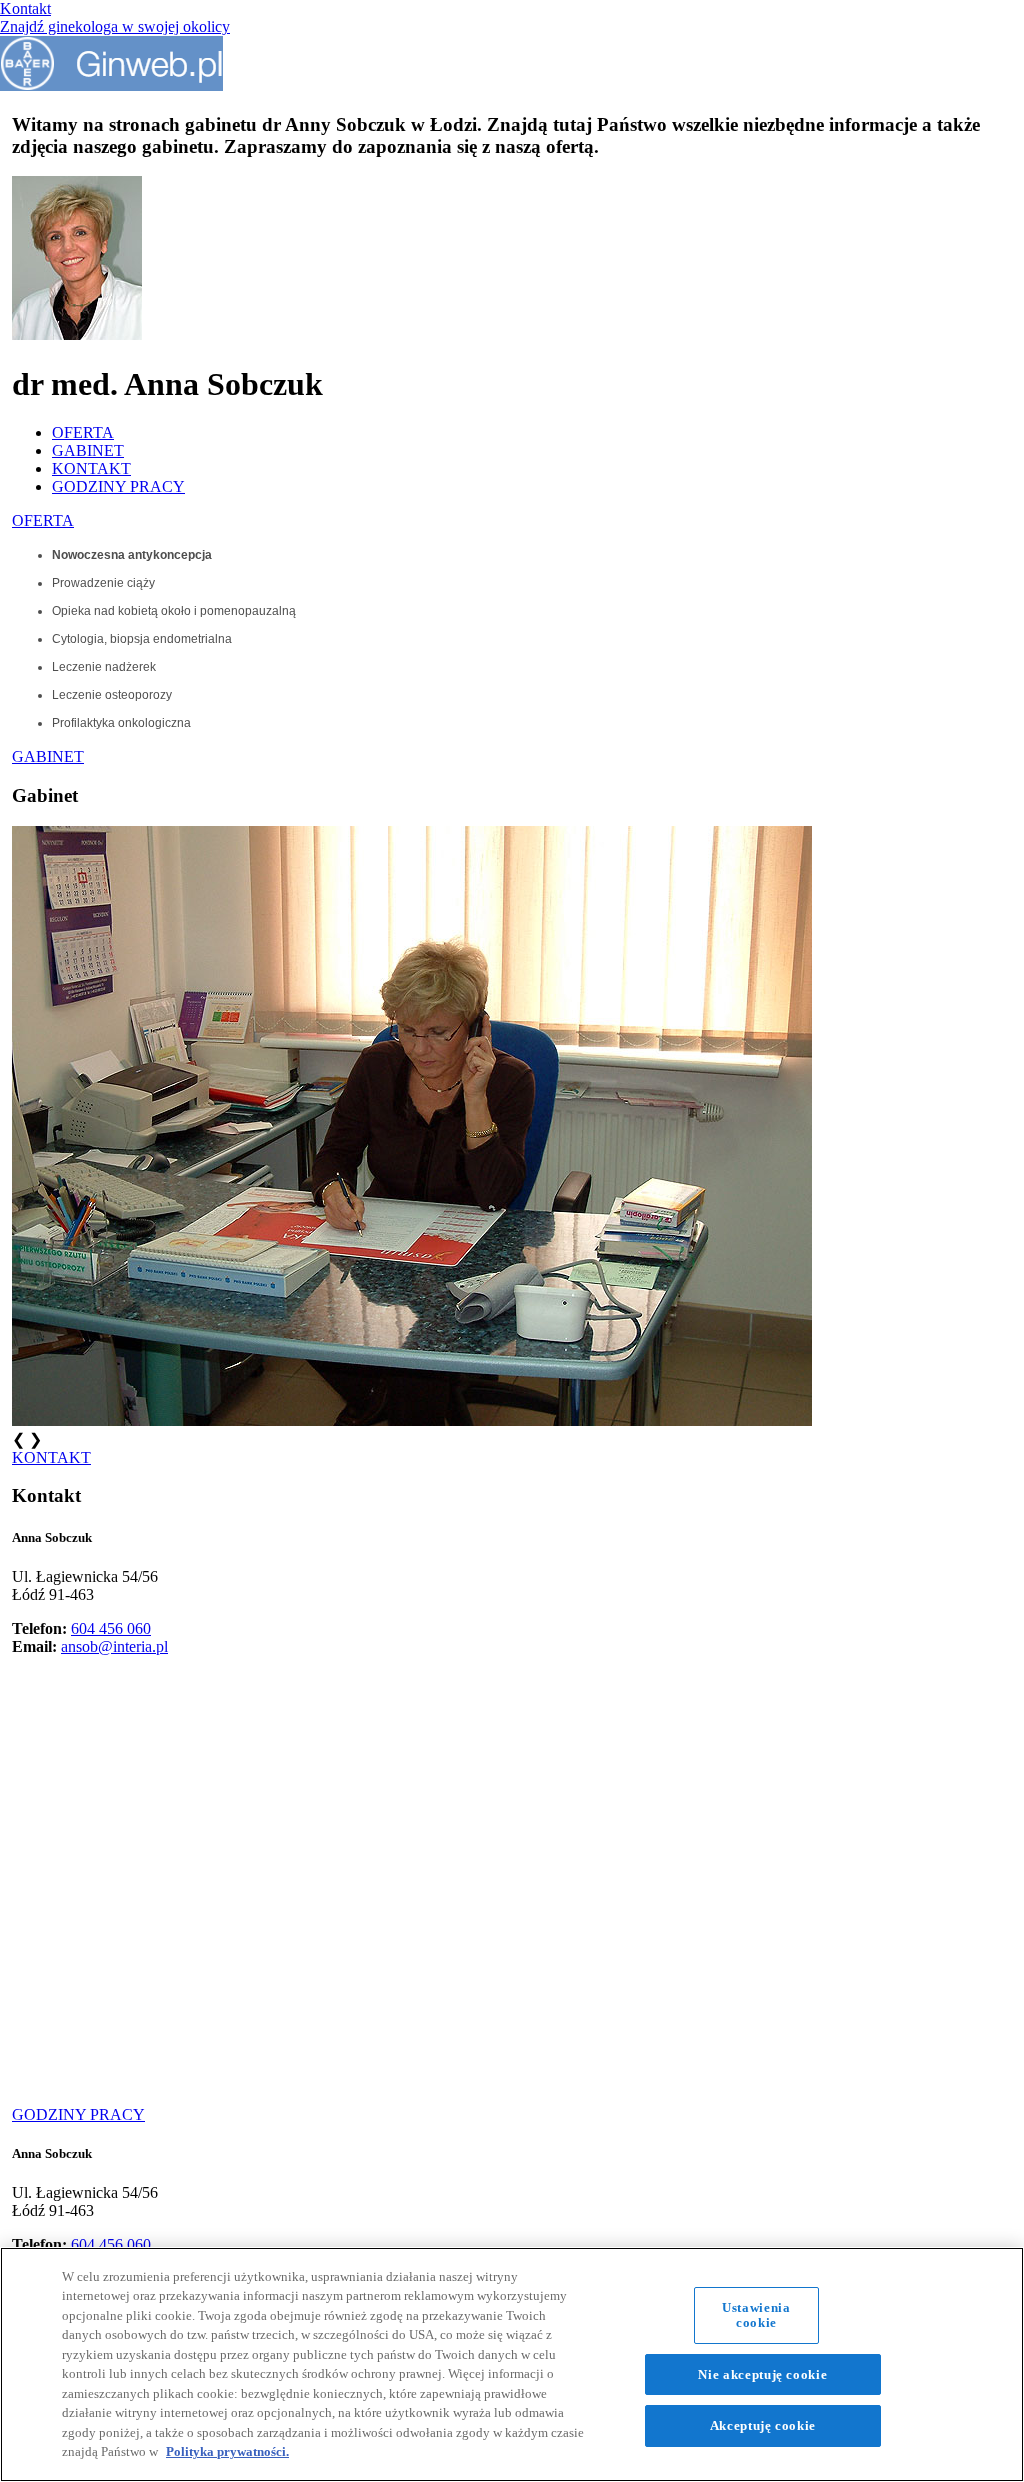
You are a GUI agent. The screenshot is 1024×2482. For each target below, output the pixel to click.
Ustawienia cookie (756, 2315)
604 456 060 (111, 1628)
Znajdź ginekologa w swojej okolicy (115, 26)
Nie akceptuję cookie (762, 2374)
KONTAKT (91, 468)
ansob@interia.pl (114, 1646)
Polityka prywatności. (227, 2451)
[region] (512, 2364)
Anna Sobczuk (52, 1537)
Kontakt (25, 8)
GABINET (88, 450)
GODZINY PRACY (118, 486)
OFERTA (83, 432)
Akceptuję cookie (763, 2425)
